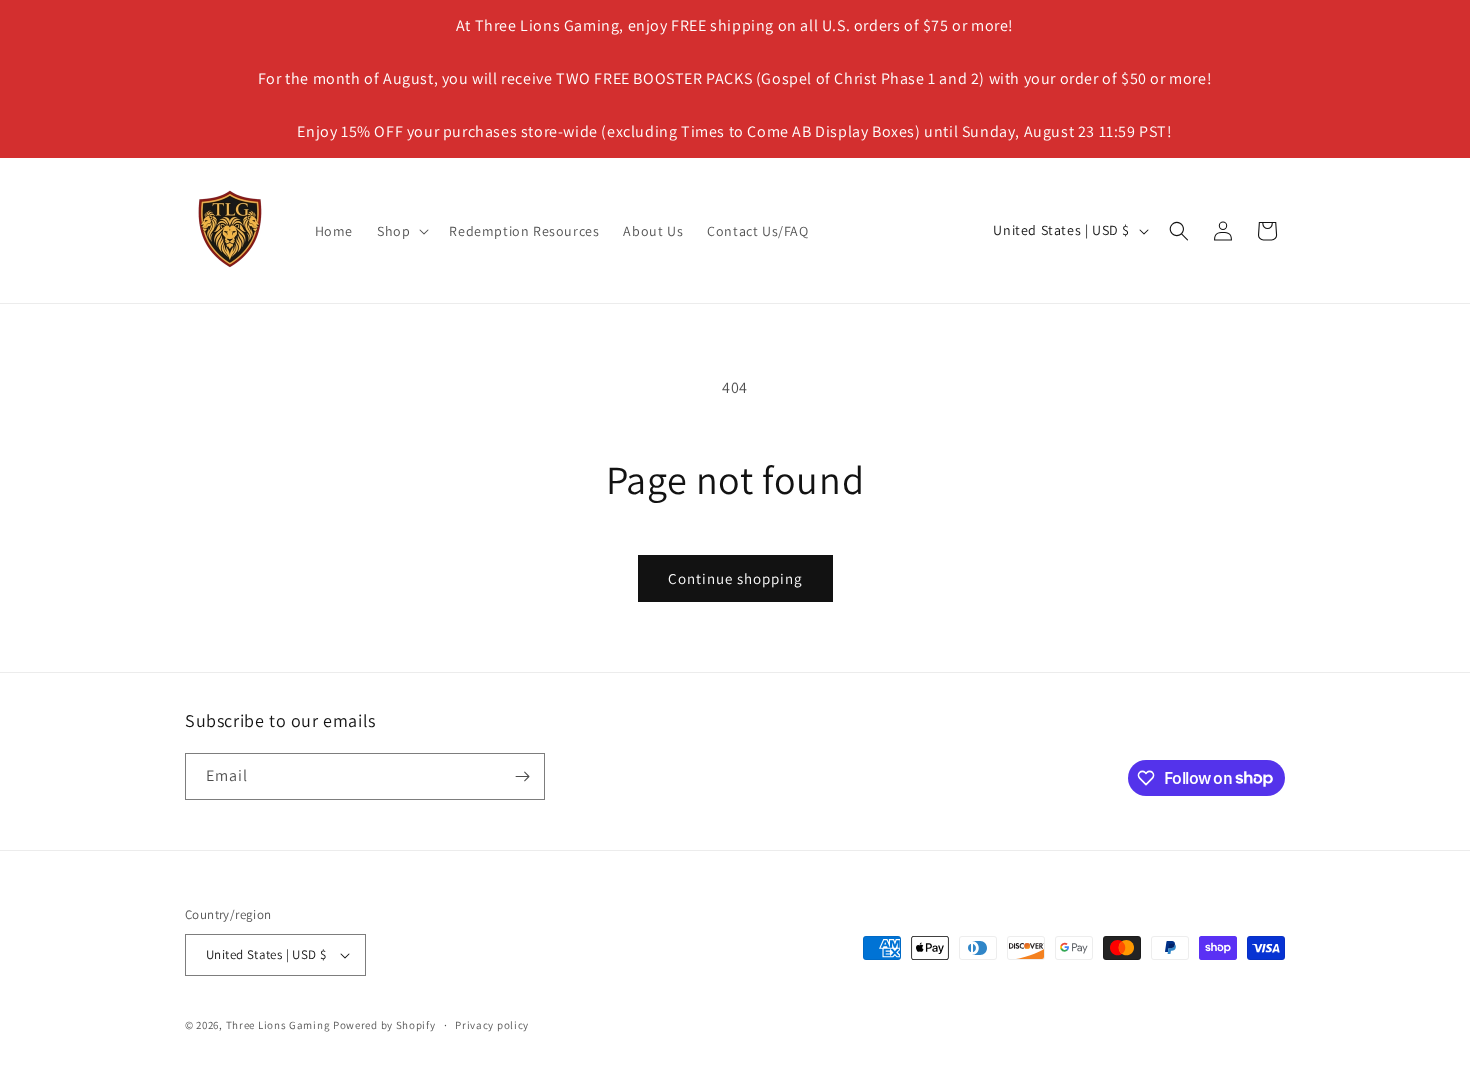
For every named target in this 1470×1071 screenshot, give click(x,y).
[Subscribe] (522, 776)
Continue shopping (735, 578)
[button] (401, 231)
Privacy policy (492, 1025)
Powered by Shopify (384, 1025)
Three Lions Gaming (278, 1025)
